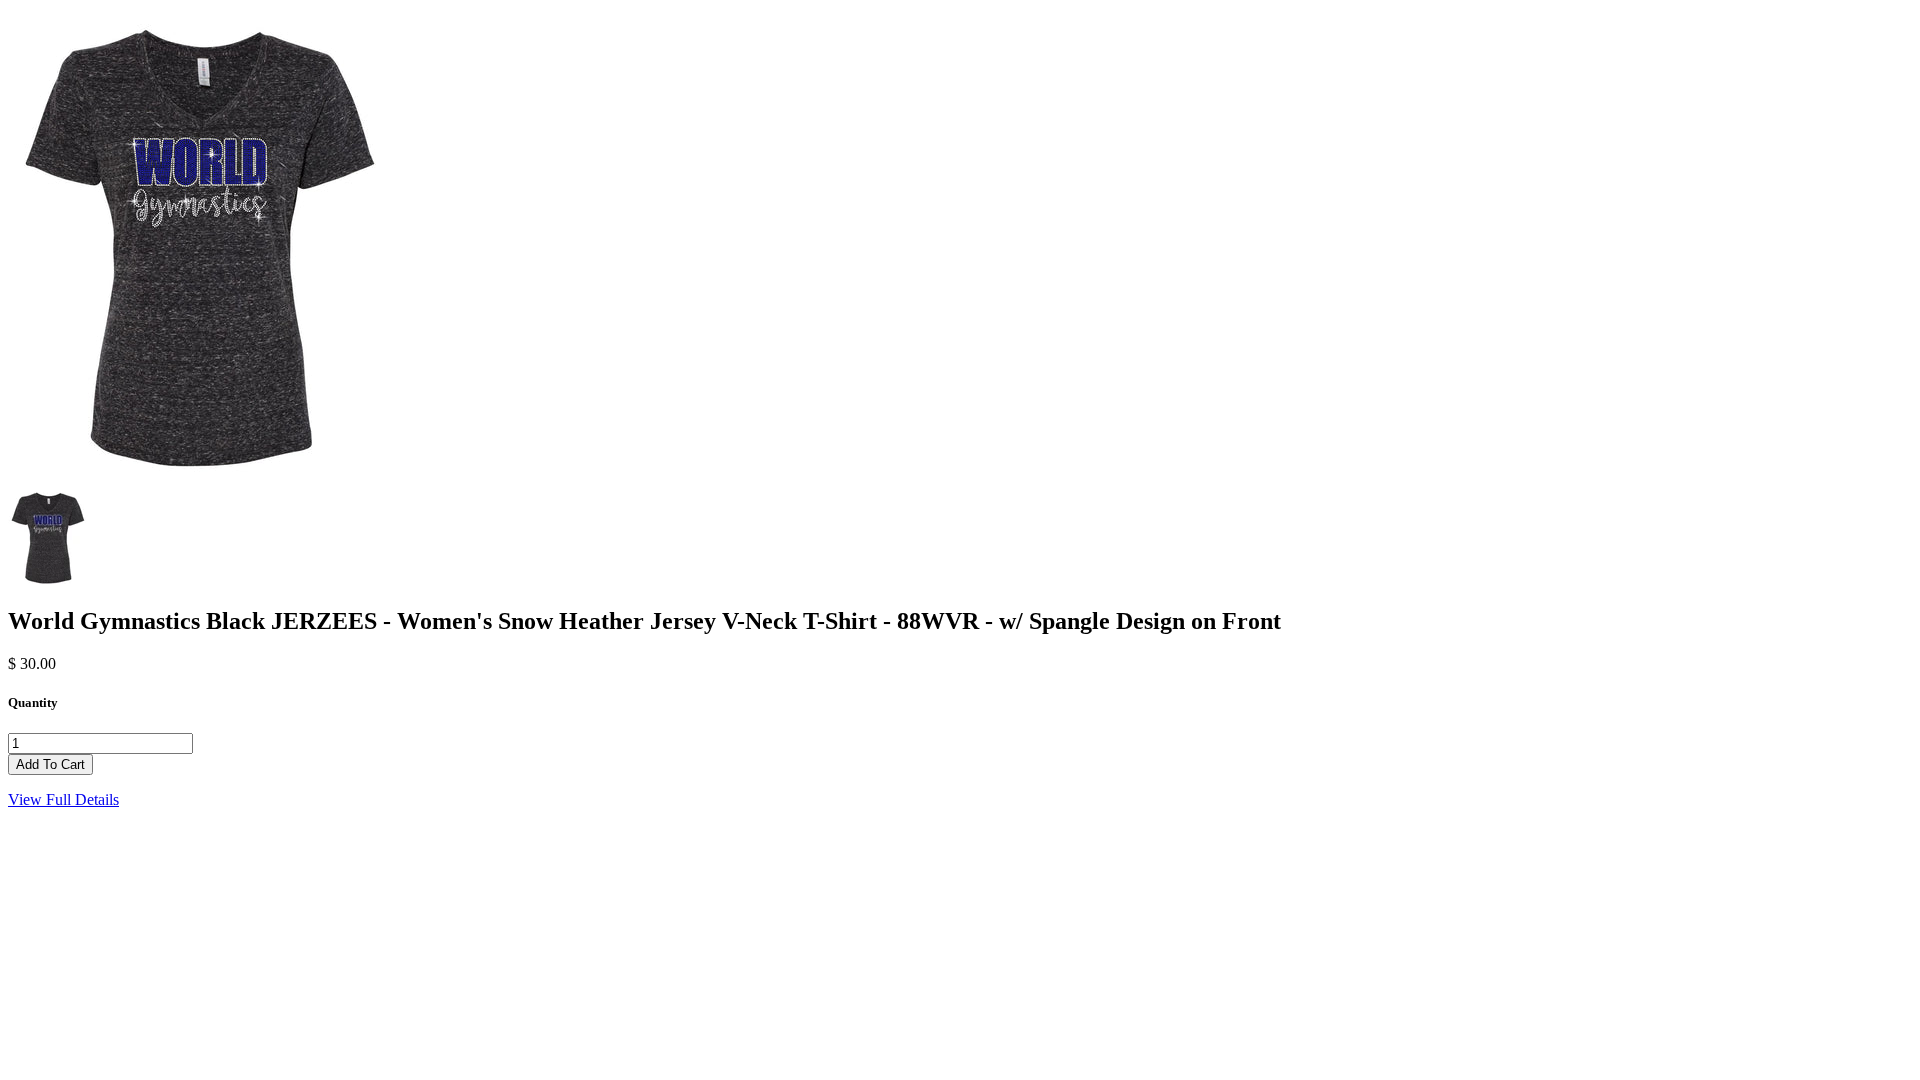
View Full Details (63, 799)
